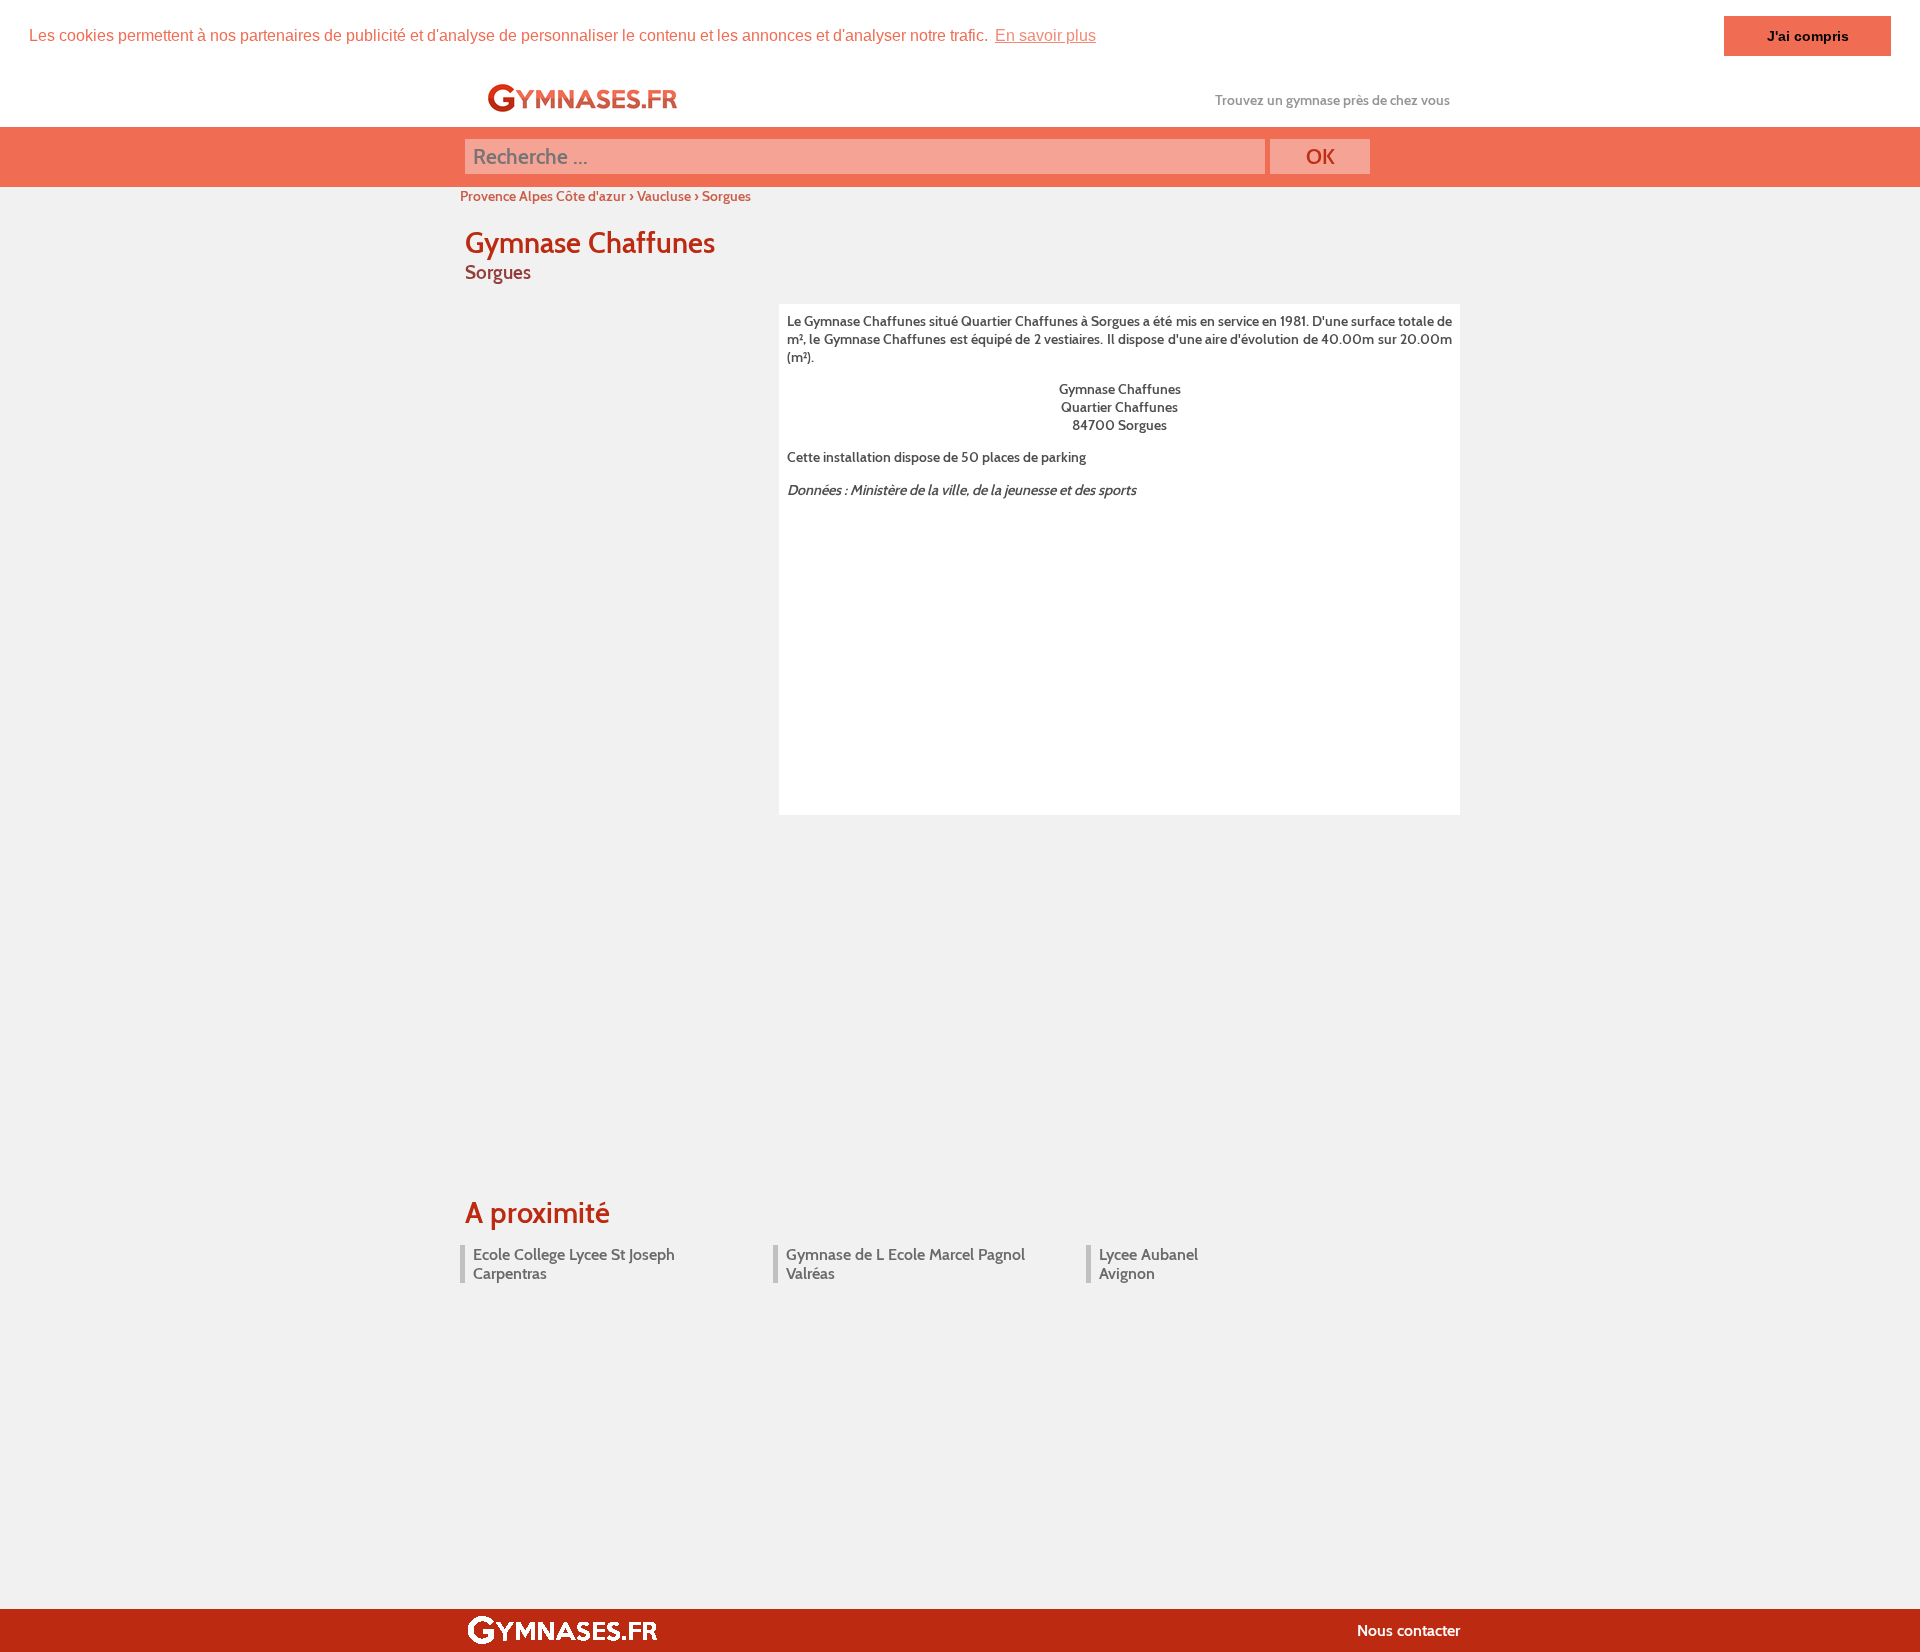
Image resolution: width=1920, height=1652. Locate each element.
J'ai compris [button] (1808, 36)
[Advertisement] (1119, 653)
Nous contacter (1408, 1630)
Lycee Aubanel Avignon (1148, 1264)
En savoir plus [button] (1045, 35)
